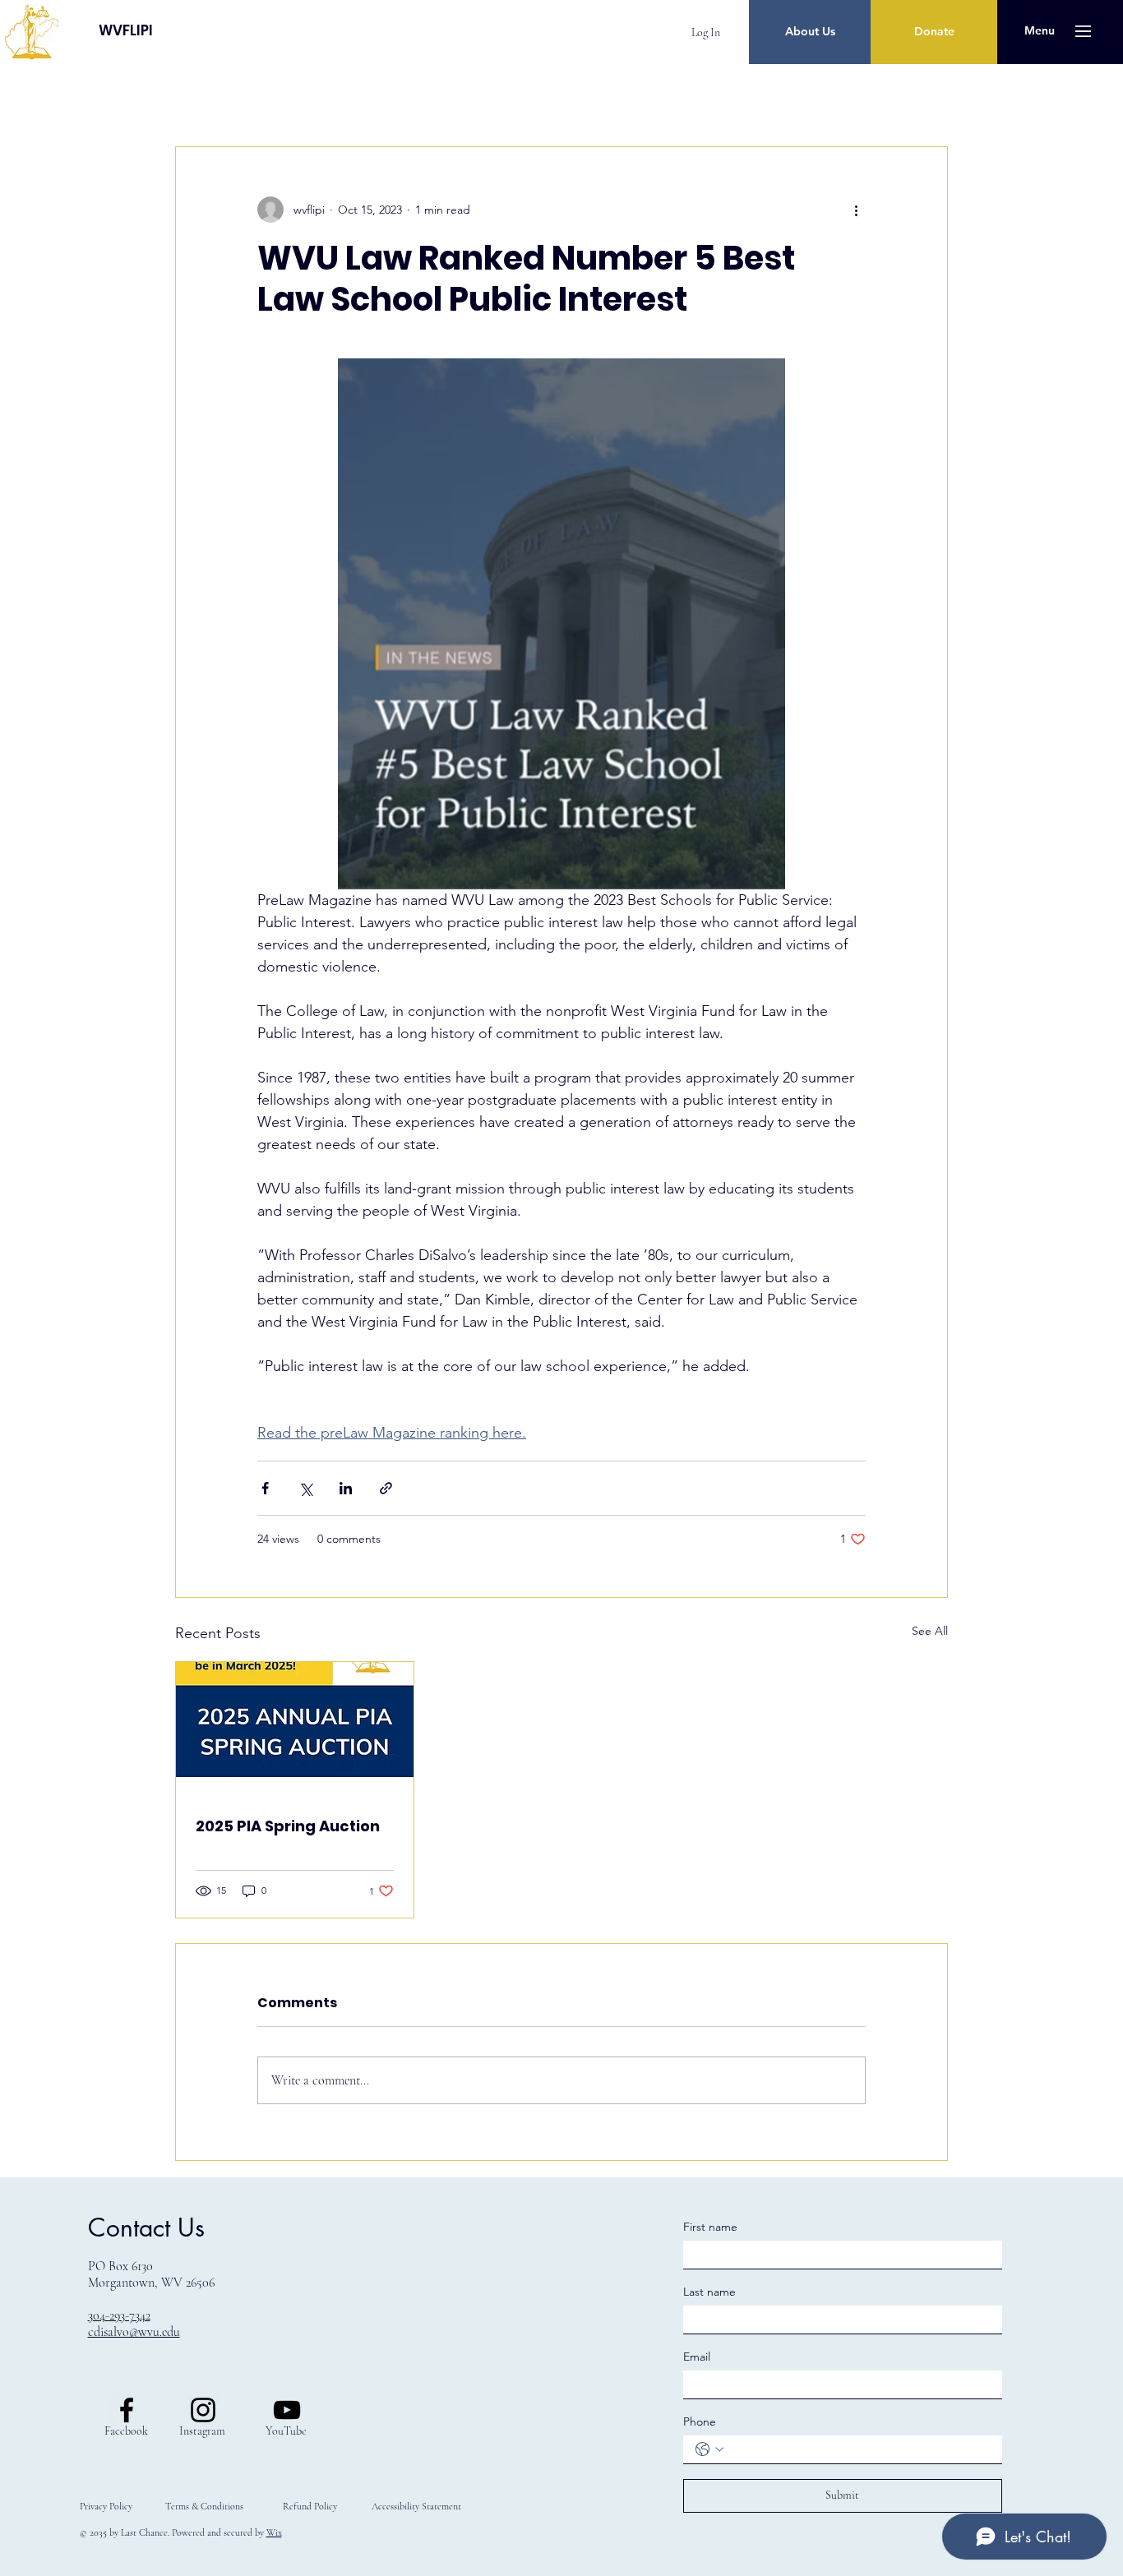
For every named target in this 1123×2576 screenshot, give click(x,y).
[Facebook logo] (127, 2410)
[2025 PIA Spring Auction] (295, 1729)
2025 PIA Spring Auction (288, 1826)
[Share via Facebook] (265, 1488)
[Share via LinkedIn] (346, 1488)
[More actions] (856, 210)
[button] (1040, 31)
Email (697, 2357)
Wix (274, 2532)
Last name (709, 2292)
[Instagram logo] (203, 2410)
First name (710, 2227)
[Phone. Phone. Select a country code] (709, 2449)
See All (930, 1631)
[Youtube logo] (287, 2410)
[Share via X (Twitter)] (305, 1488)
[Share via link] (386, 1488)
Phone (700, 2421)
